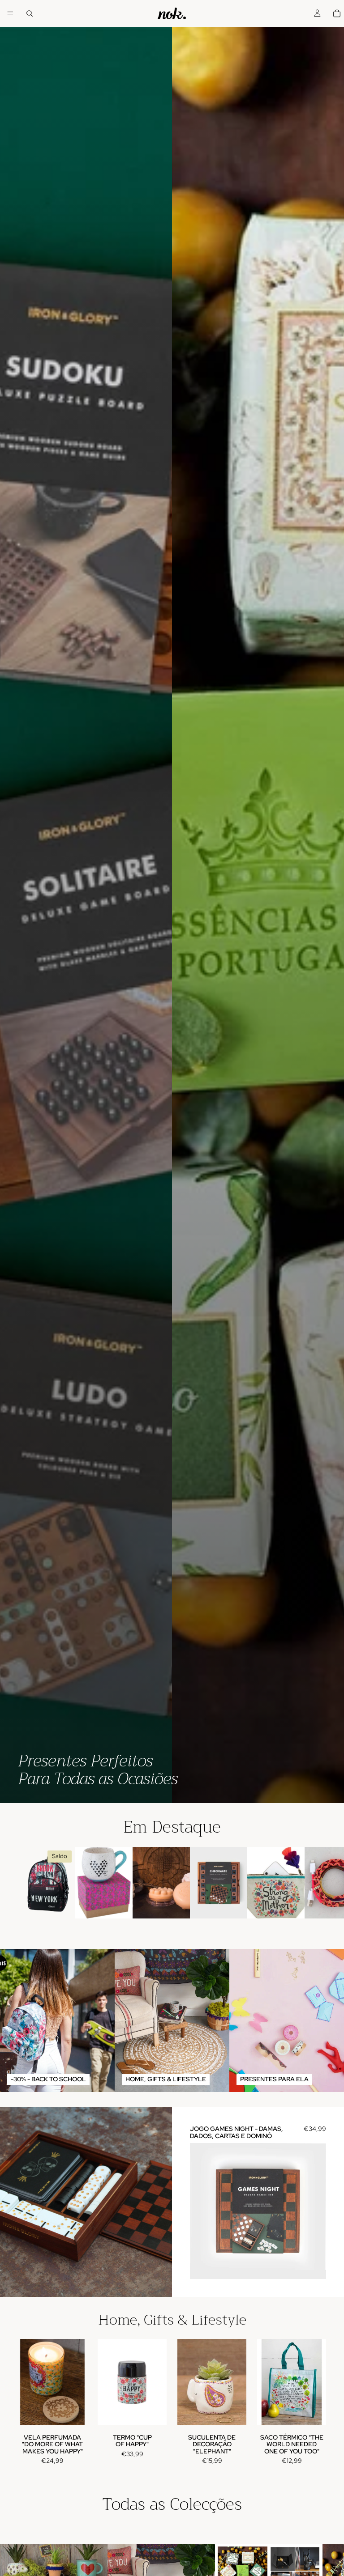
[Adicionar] (61, 1905)
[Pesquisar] (30, 13)
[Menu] (10, 13)
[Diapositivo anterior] (203, 2211)
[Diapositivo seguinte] (316, 1883)
